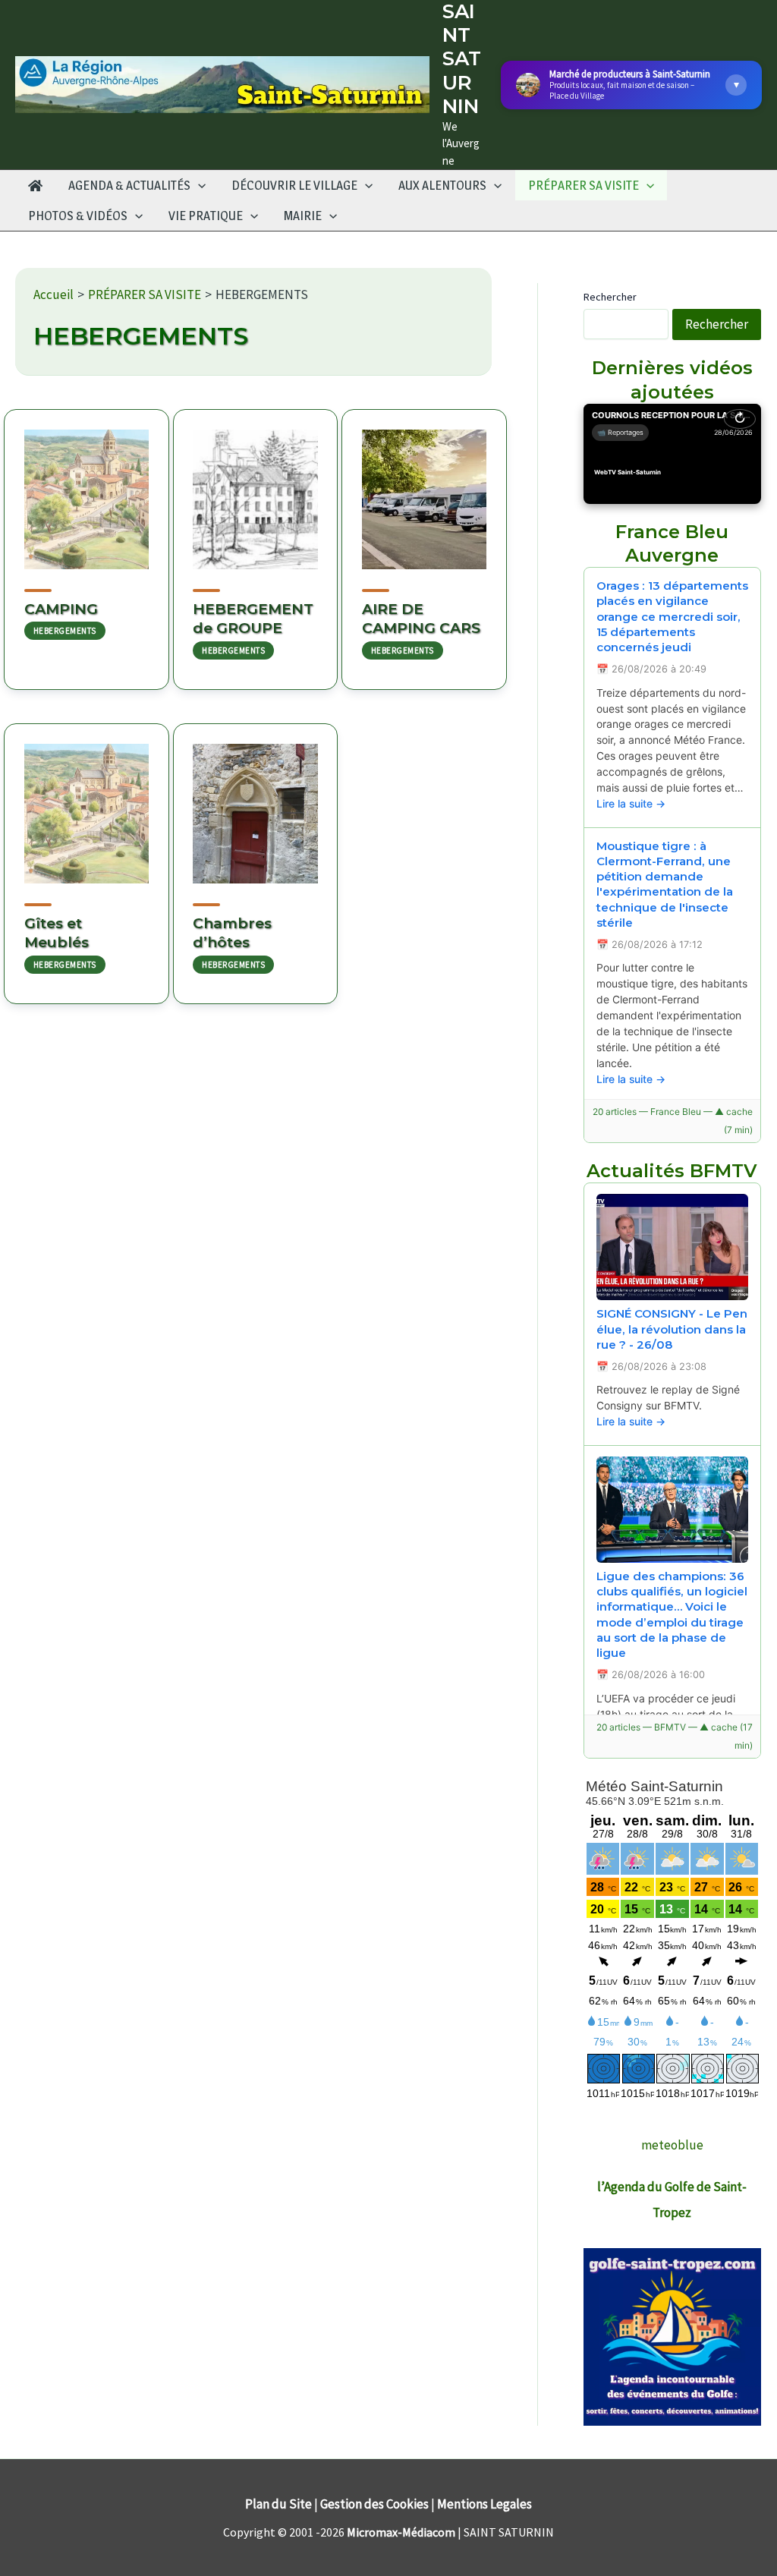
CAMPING (61, 609)
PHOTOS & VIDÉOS (78, 216)
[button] (198, 185)
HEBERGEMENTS (65, 631)
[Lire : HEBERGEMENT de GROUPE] (256, 490)
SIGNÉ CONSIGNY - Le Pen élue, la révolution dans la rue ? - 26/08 (672, 1329)
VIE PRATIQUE (206, 216)
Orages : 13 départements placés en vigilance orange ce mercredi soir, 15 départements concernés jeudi (672, 617)
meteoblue (672, 2145)
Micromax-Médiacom (401, 2532)
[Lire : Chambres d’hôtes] (256, 804)
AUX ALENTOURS (442, 185)
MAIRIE (303, 216)
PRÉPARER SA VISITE (584, 185)
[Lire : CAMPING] (87, 490)
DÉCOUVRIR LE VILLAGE (294, 185)
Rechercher (610, 297)
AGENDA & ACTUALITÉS (129, 185)
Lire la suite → (631, 803)
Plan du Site (278, 2504)
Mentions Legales (484, 2504)
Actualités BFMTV (672, 1171)
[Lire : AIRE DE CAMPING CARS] (424, 490)
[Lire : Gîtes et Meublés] (87, 804)
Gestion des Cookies (374, 2504)
